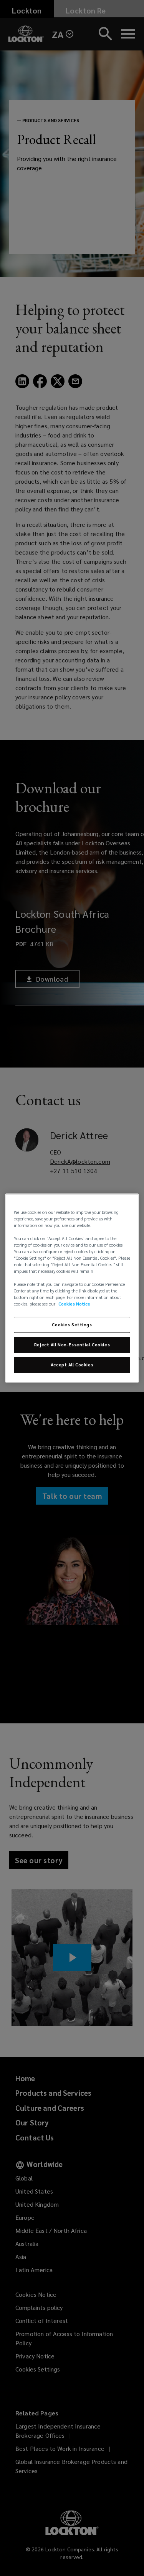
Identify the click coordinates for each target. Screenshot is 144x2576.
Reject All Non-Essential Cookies (72, 1345)
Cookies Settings (72, 1325)
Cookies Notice (74, 1304)
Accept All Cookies (72, 1365)
